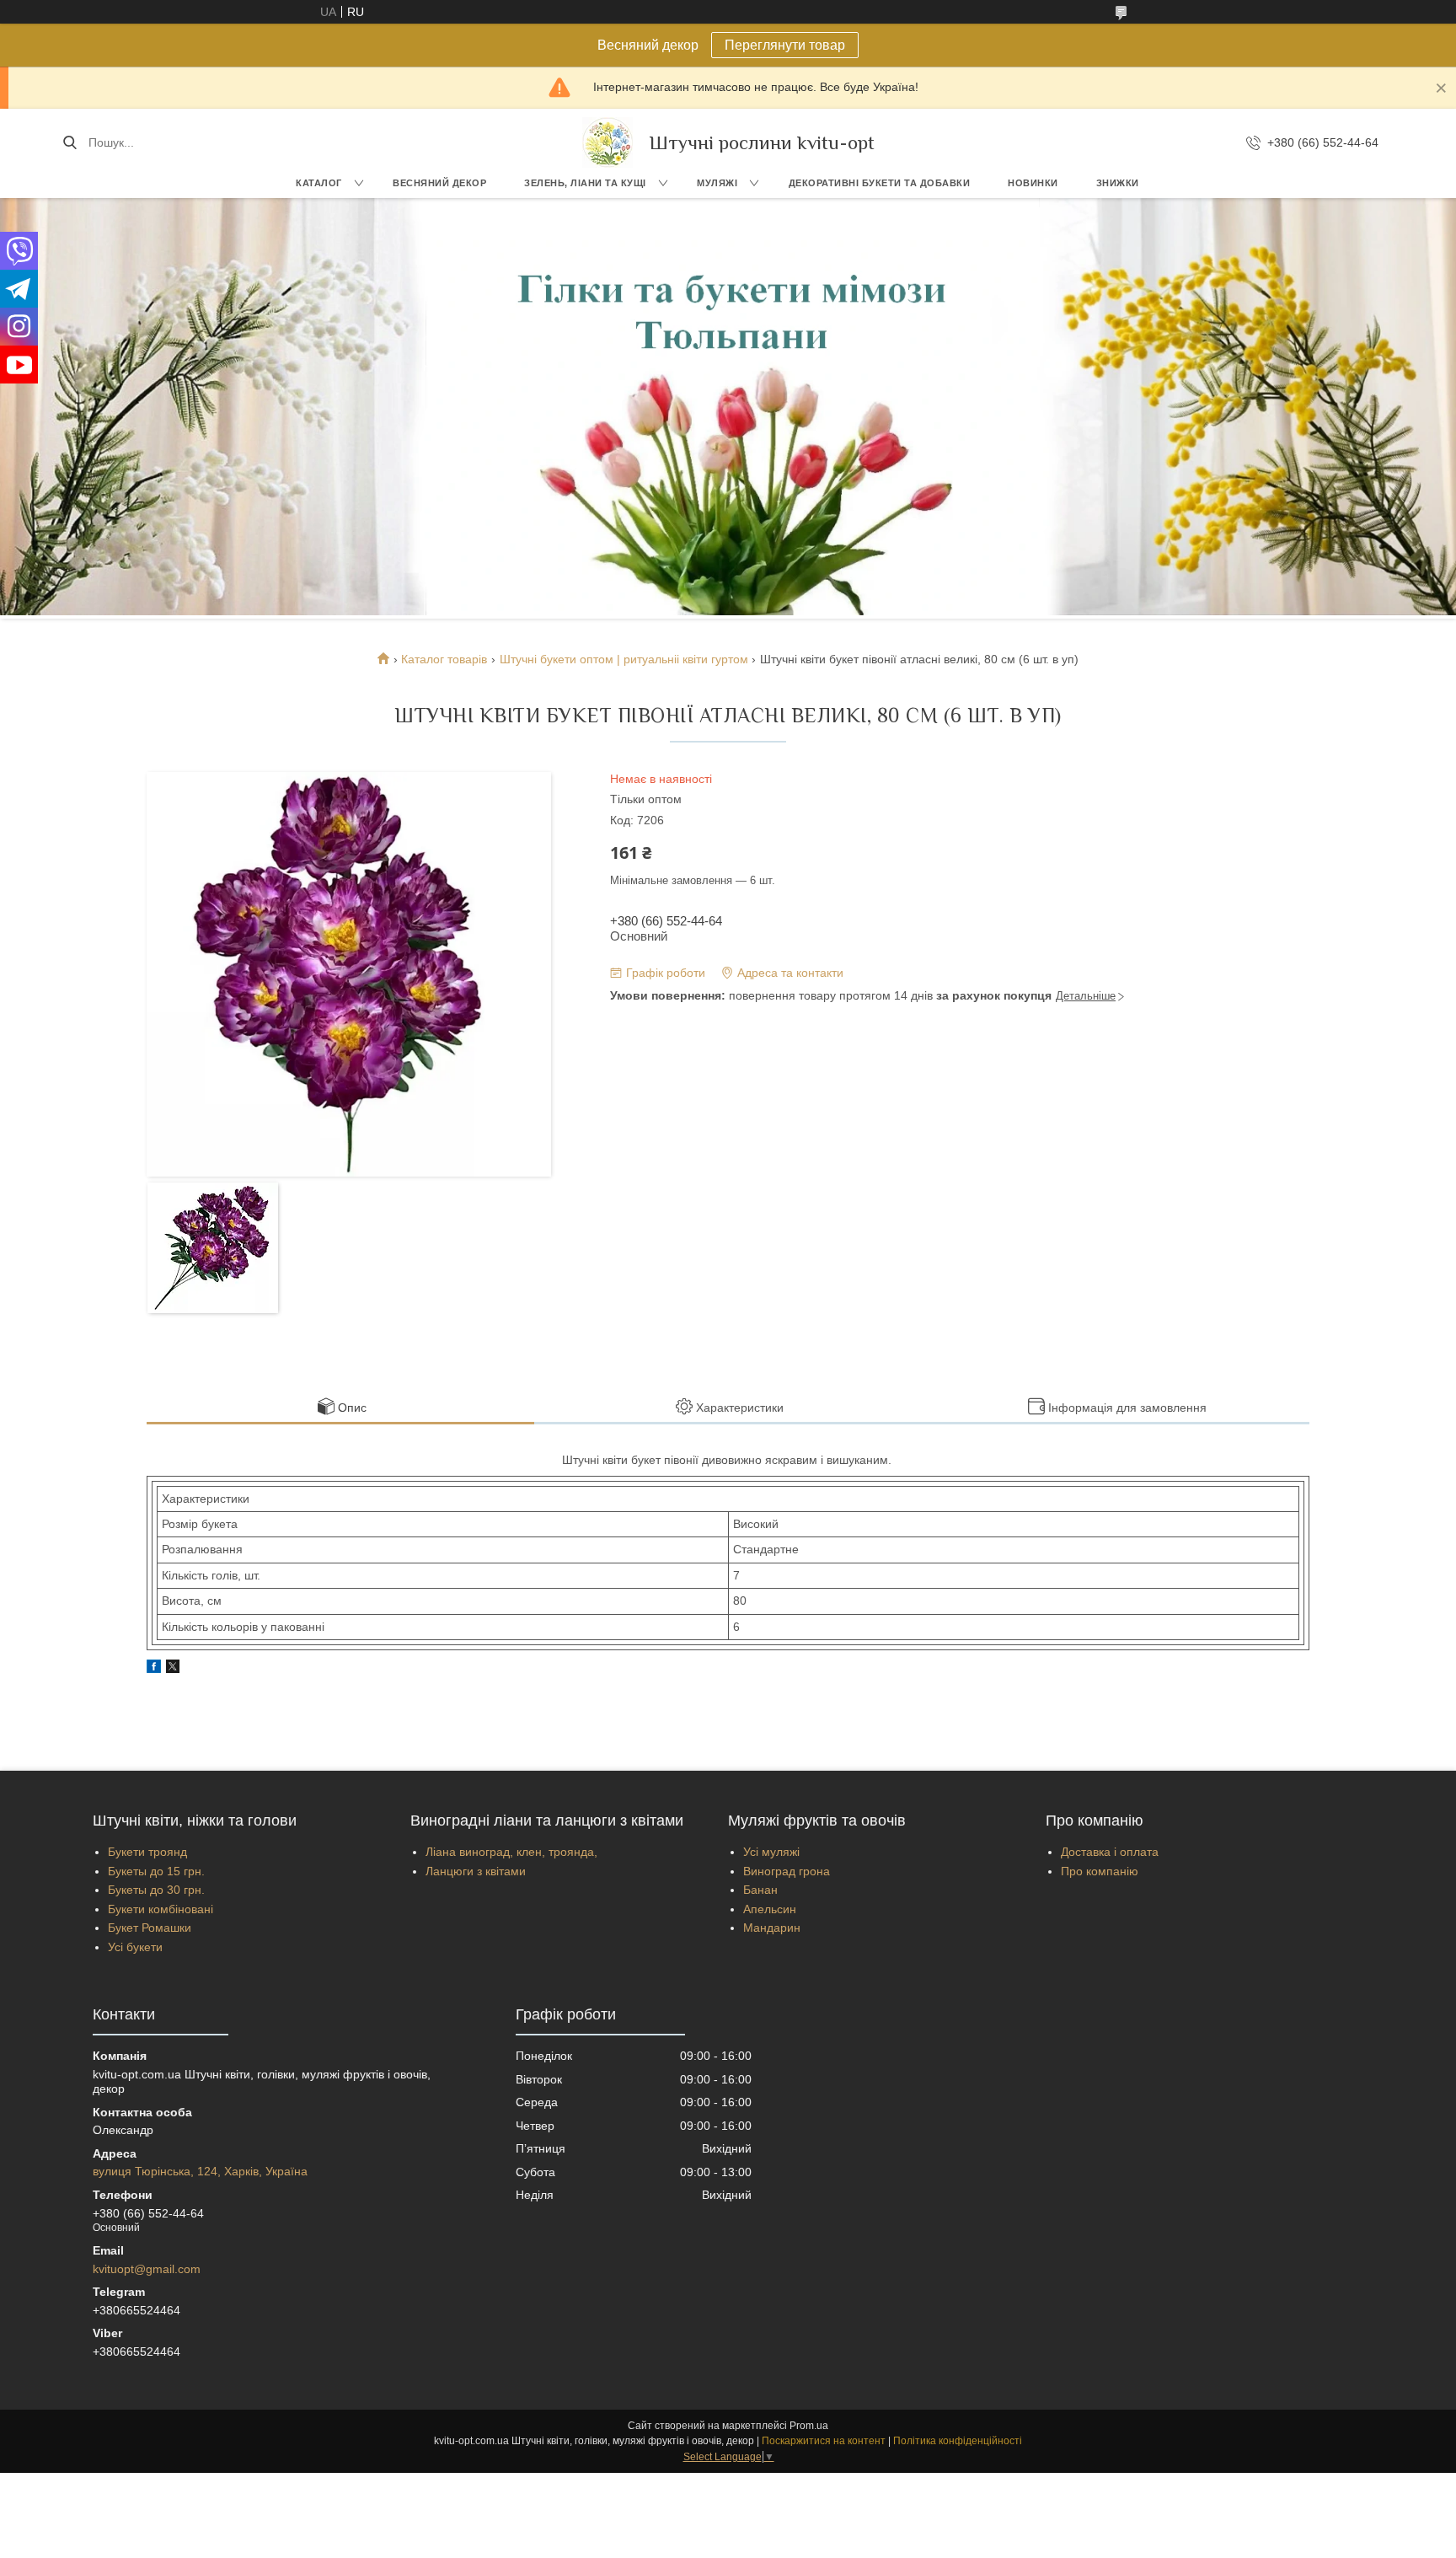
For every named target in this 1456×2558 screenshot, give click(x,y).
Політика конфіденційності (958, 2441)
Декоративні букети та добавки (880, 183)
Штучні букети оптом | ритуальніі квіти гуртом (624, 659)
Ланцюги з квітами (476, 1871)
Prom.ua (809, 2426)
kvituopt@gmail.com (147, 2269)
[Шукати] (70, 142)
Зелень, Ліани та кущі (585, 183)
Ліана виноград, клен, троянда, (511, 1852)
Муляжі (717, 183)
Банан (760, 1890)
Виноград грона (787, 1871)
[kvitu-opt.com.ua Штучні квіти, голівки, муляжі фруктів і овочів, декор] (608, 142)
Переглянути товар (785, 45)
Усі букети (135, 1947)
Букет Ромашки (150, 1928)
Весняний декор (439, 183)
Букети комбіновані (161, 1909)
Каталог (319, 183)
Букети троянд (147, 1852)
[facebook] (154, 1669)
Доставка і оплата (1110, 1852)
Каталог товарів (444, 659)
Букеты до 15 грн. (156, 1871)
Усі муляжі (771, 1852)
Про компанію (1100, 1871)
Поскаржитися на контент (824, 2441)
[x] (173, 1669)
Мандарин (772, 1928)
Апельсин (770, 1909)
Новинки (1033, 183)
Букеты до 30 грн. (156, 1890)
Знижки (1118, 183)
